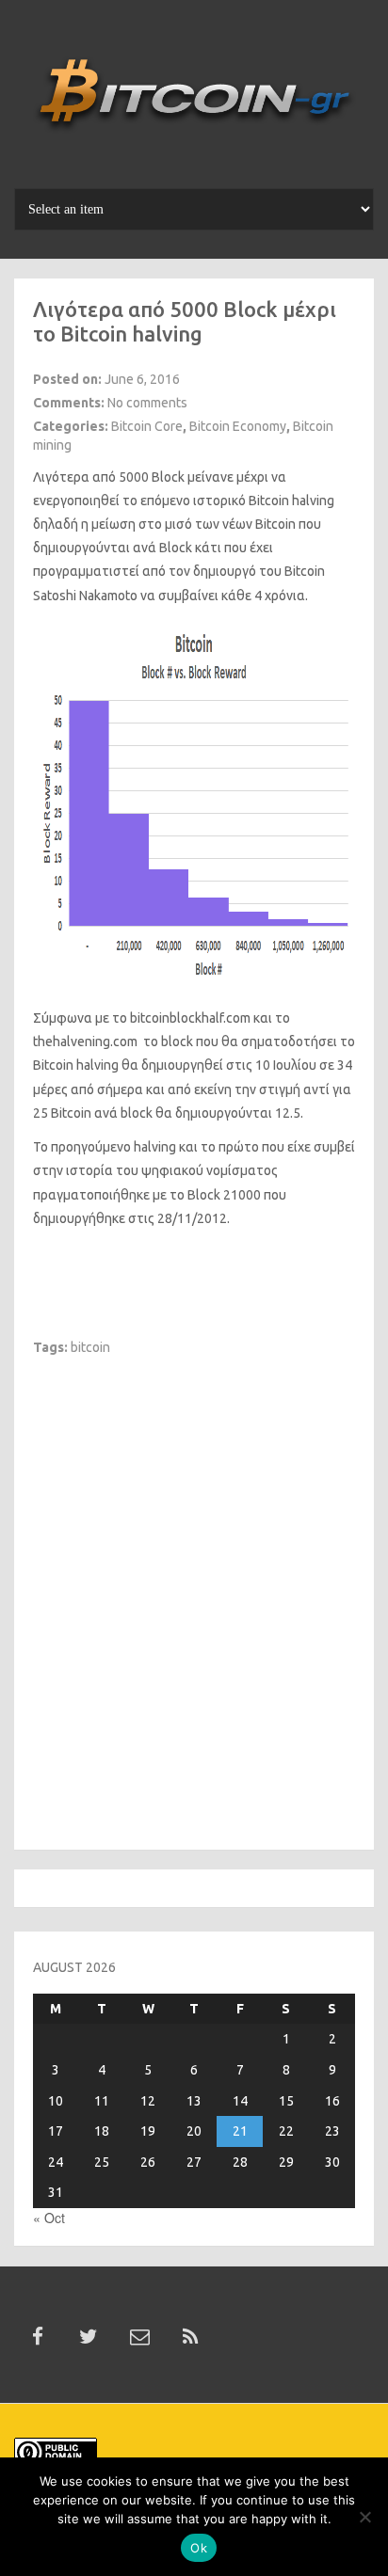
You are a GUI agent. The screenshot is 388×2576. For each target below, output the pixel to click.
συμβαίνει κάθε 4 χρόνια (232, 596)
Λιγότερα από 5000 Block (109, 477)
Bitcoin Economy (238, 426)
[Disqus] (194, 1592)
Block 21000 (224, 1195)
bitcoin (90, 1347)
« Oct (49, 2218)
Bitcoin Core (147, 426)
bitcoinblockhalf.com (190, 1018)
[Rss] (190, 2337)
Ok (199, 2548)
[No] (364, 2517)
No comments (147, 403)
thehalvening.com (85, 1042)
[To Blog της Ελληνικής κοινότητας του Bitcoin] (194, 101)
